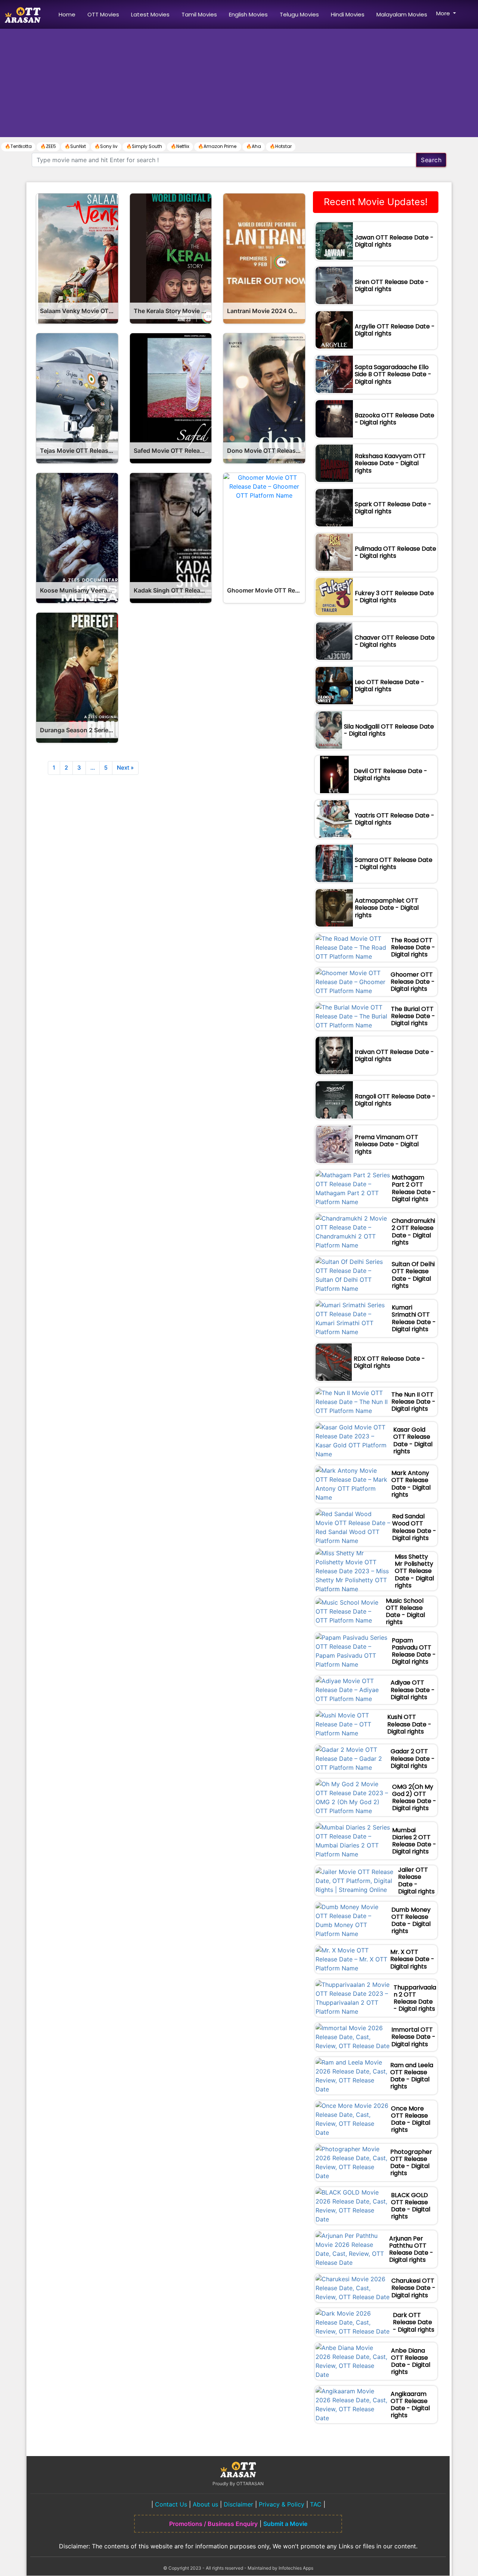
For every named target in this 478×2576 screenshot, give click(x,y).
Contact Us (171, 2504)
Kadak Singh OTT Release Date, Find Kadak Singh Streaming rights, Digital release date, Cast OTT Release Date (173, 590)
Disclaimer (238, 2504)
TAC (316, 2504)
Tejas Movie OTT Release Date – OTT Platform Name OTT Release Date (79, 451)
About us (205, 2504)
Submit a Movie (285, 2524)
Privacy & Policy (282, 2504)
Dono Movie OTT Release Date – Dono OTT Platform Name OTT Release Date (266, 451)
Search (431, 160)
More (444, 13)
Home (69, 14)
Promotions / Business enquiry (213, 2524)
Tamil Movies (199, 14)
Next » (125, 768)
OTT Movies (103, 14)
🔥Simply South (144, 146)
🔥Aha (254, 146)
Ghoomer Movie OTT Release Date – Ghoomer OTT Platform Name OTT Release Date (266, 590)
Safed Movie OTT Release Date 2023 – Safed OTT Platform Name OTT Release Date (173, 451)
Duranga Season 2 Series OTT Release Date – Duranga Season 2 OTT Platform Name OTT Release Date (79, 730)
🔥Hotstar (281, 146)
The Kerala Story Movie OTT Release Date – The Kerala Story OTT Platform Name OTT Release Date (173, 311)
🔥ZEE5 (48, 146)
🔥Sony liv (106, 146)
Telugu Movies (299, 14)
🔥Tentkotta (18, 146)
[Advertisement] (239, 85)
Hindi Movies (348, 14)
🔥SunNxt (75, 146)
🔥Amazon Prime (218, 146)
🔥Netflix (180, 146)
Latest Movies (150, 14)
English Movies (248, 14)
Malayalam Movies (402, 14)
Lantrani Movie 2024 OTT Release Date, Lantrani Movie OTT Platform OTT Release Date (266, 311)
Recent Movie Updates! (376, 202)
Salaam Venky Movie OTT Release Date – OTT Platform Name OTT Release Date (79, 311)
